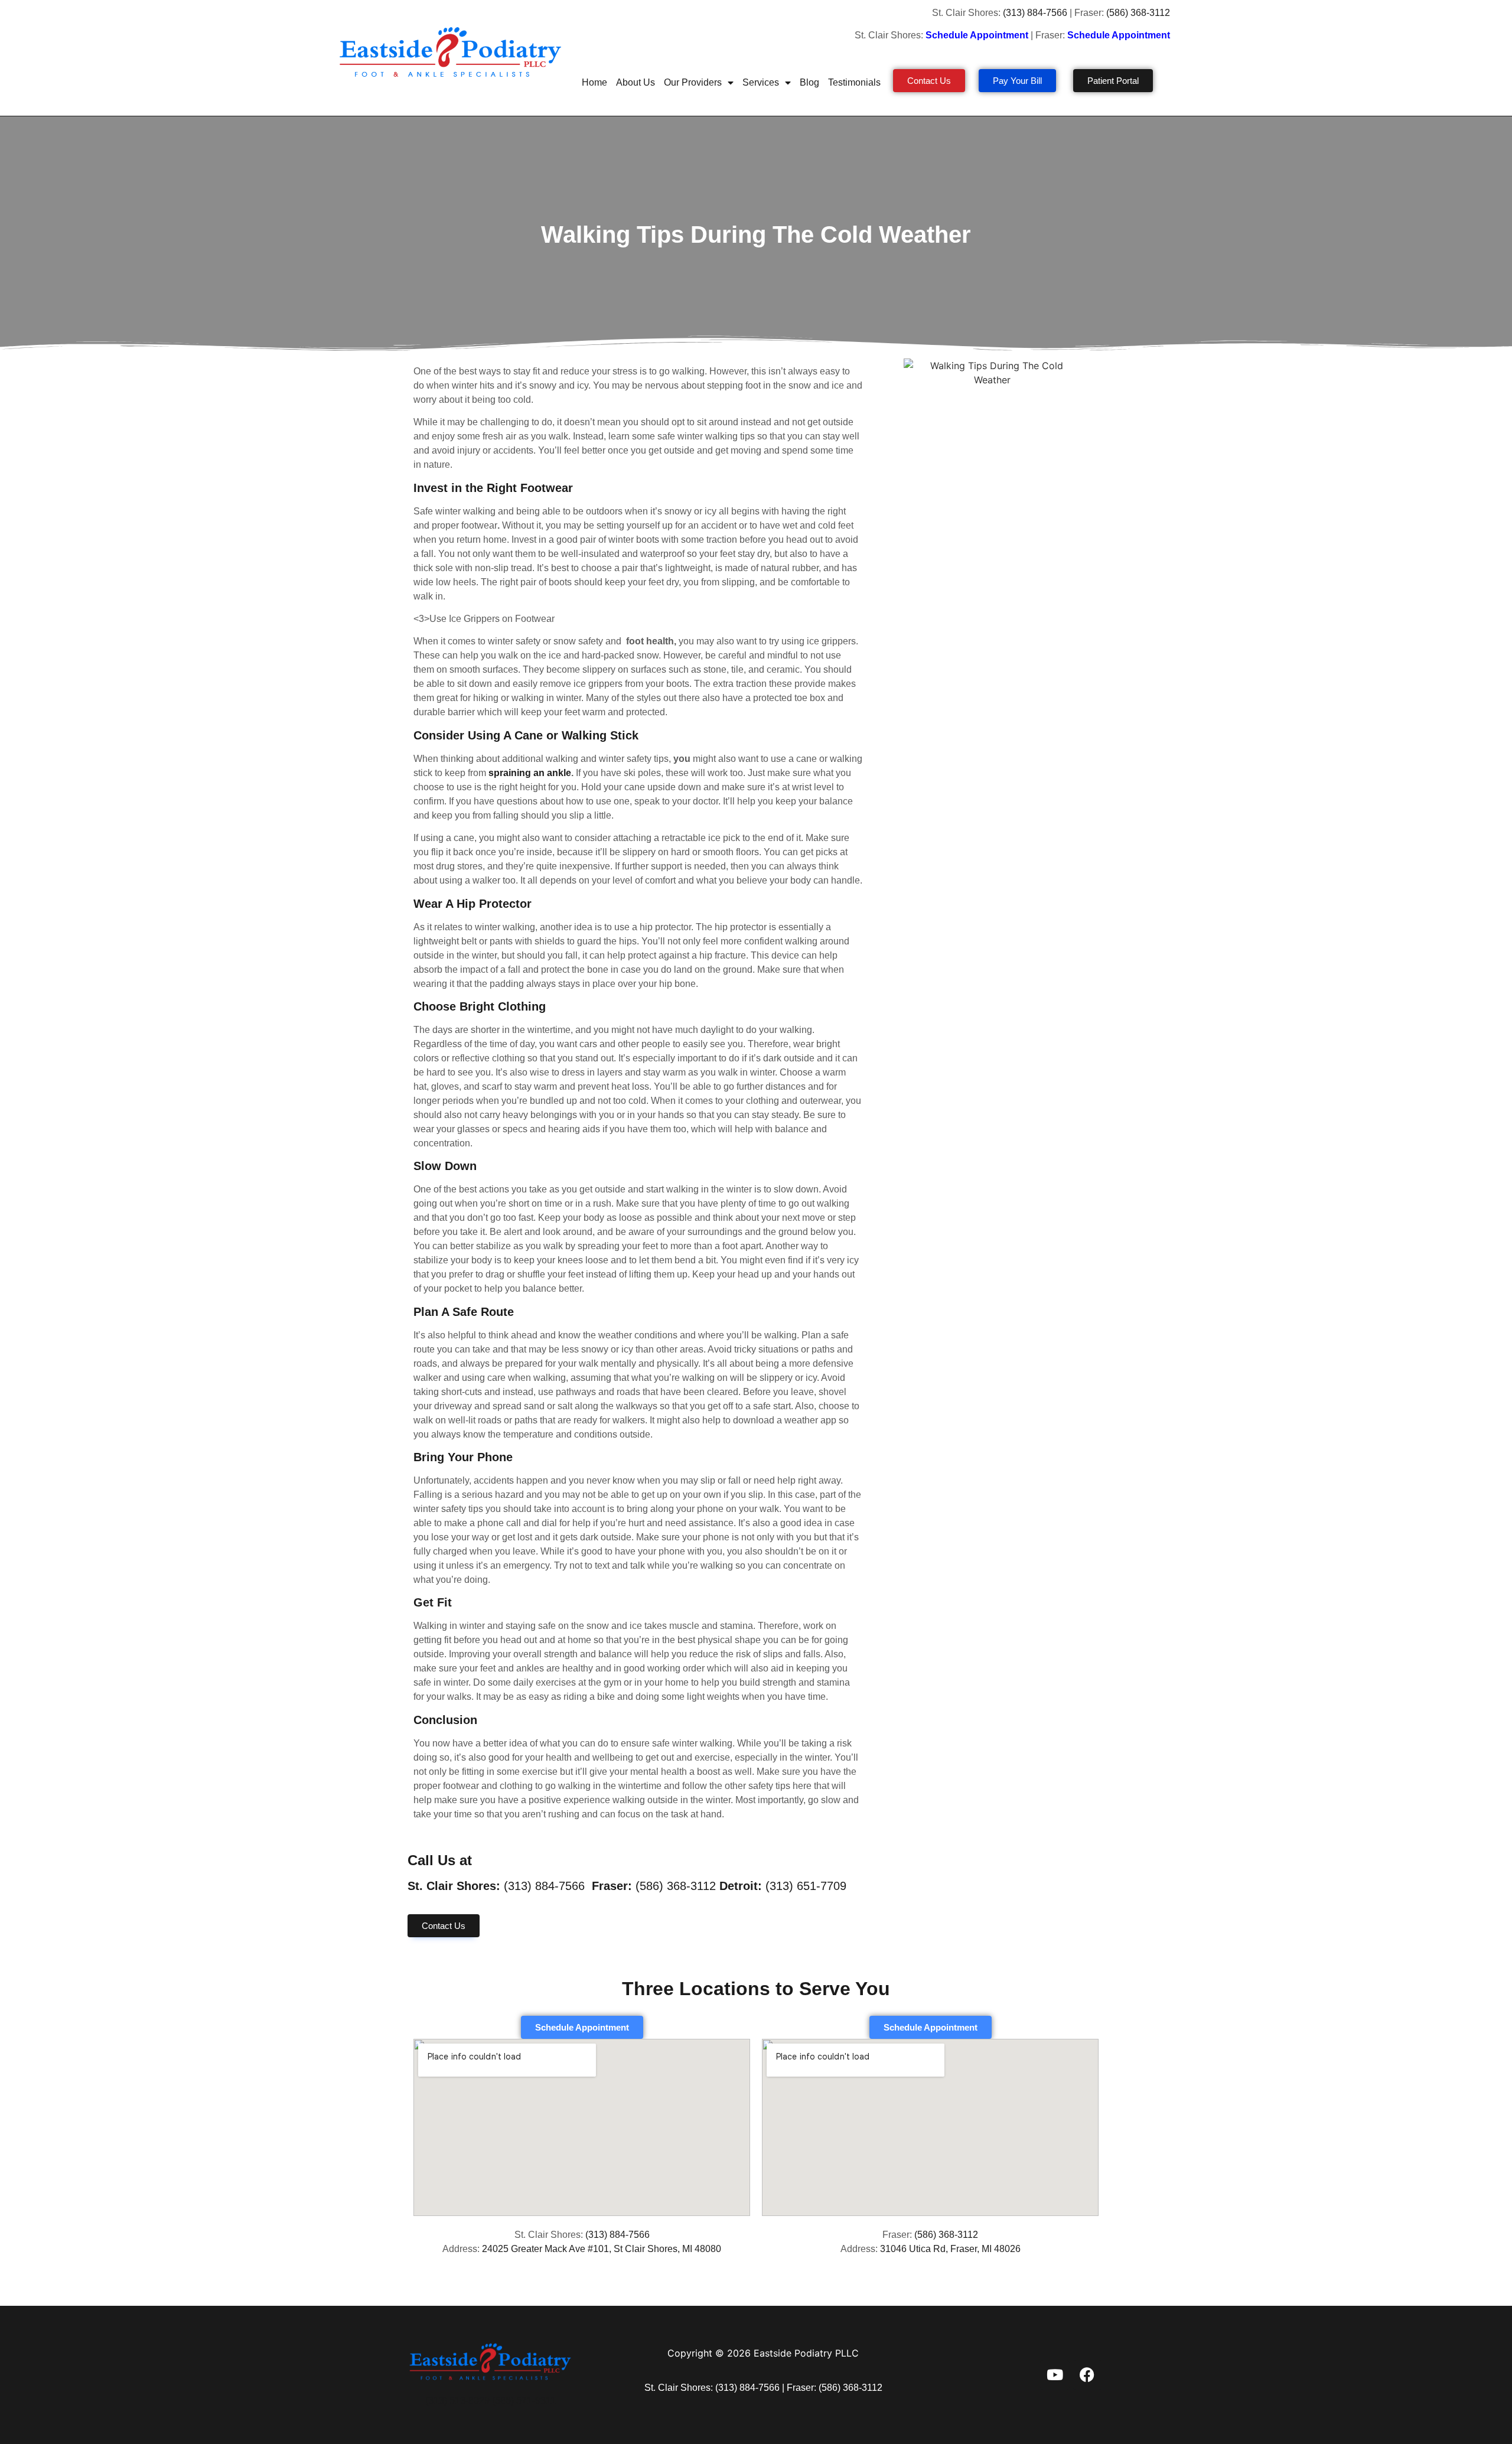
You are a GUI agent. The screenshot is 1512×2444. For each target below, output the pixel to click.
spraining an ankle (529, 773)
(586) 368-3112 (1139, 13)
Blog (809, 82)
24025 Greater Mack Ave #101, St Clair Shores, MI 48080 (602, 2249)
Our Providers (693, 82)
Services (761, 82)
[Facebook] (1087, 2375)
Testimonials (854, 82)
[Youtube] (1055, 2375)
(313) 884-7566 (1035, 13)
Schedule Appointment (1120, 35)
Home (594, 82)
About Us (636, 82)
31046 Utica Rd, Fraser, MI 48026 (950, 2249)
